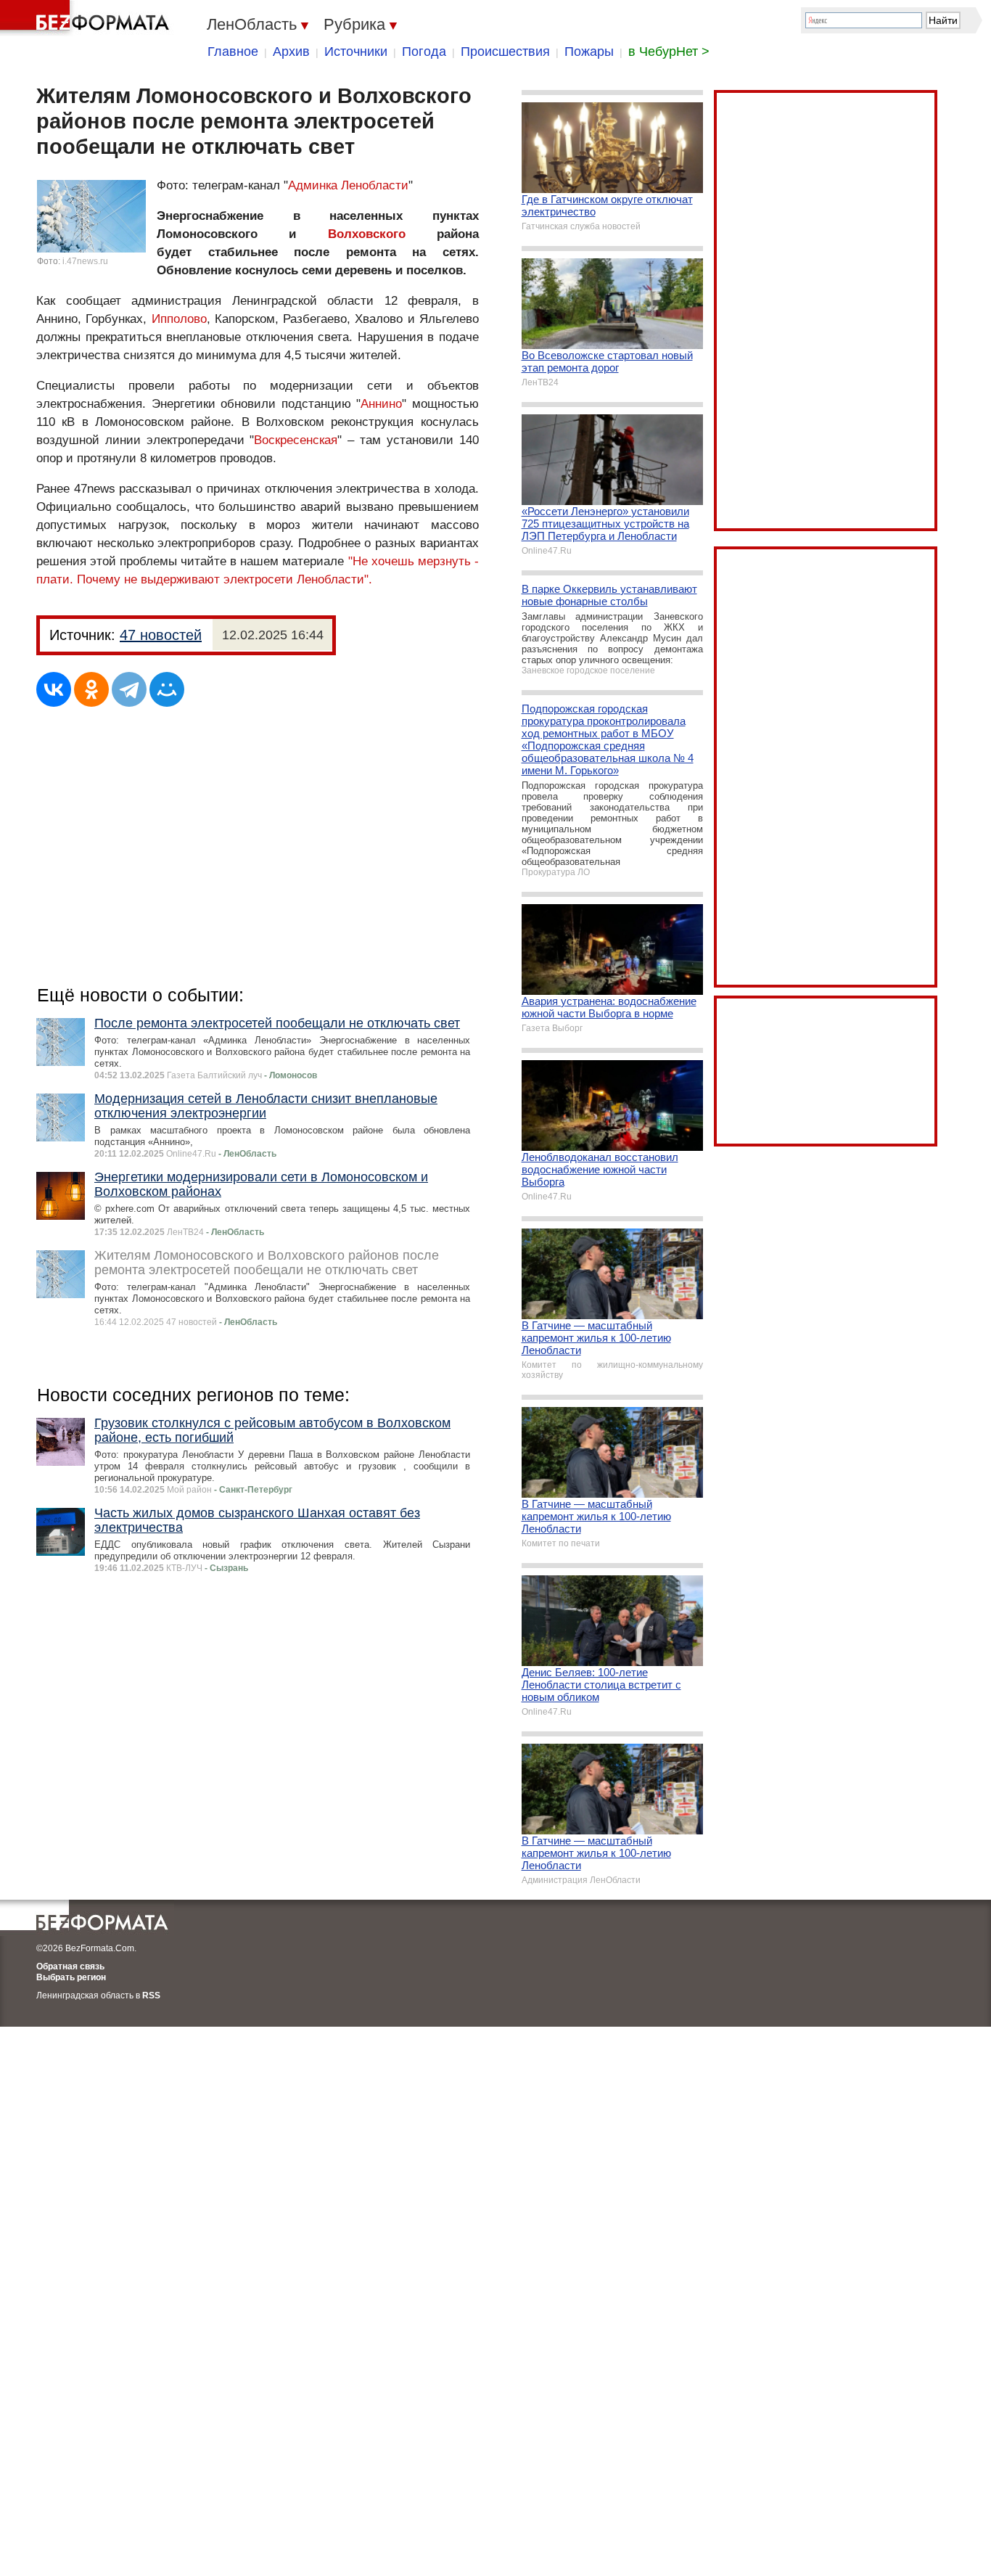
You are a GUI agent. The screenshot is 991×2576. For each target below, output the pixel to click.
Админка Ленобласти (348, 185)
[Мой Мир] (167, 689)
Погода (424, 52)
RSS (151, 1995)
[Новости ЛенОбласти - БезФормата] (87, 18)
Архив (291, 52)
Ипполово (179, 319)
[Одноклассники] (91, 689)
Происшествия (505, 52)
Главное (233, 52)
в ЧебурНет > (669, 52)
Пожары (589, 52)
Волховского (367, 234)
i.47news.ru (85, 261)
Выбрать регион (71, 1977)
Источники (356, 52)
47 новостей (161, 635)
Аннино (381, 404)
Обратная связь (70, 1966)
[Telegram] (129, 689)
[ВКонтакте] (54, 689)
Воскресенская (296, 440)
